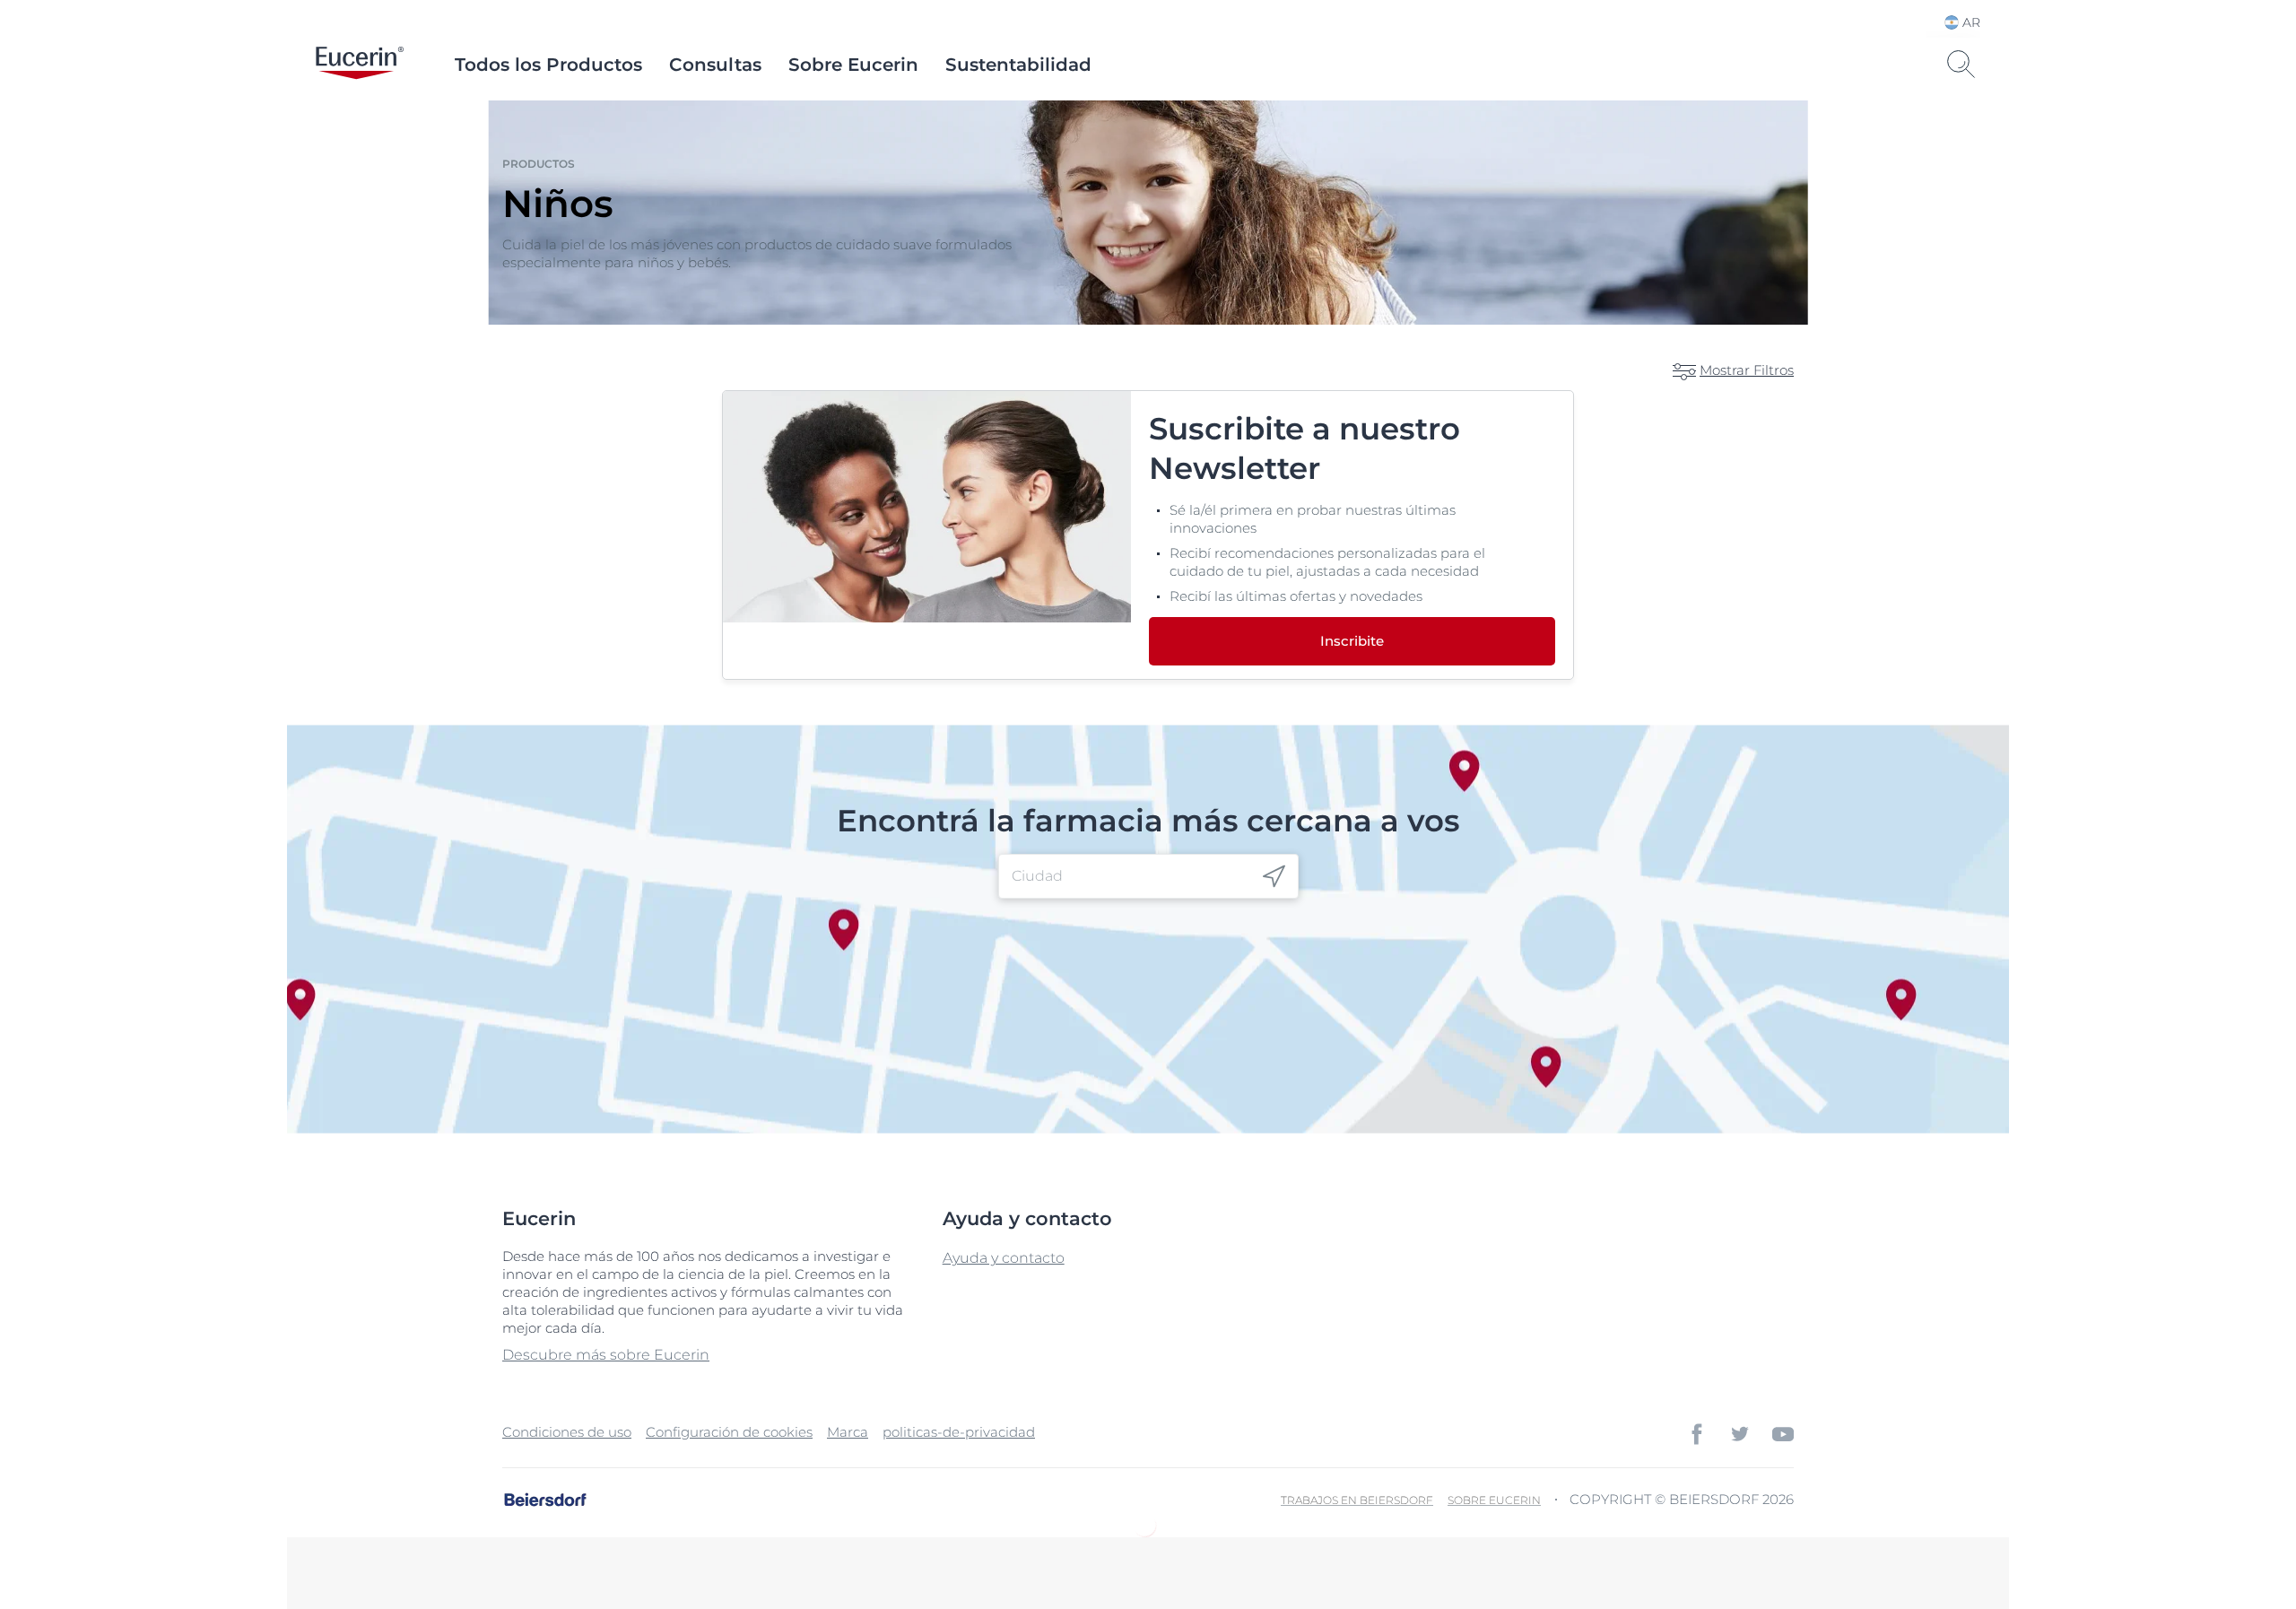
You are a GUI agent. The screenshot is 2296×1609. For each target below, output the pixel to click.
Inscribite (1352, 641)
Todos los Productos (548, 65)
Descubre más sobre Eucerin (606, 1355)
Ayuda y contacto (1004, 1258)
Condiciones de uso (567, 1432)
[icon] (1274, 877)
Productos (539, 164)
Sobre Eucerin (853, 65)
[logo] (360, 65)
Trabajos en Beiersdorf (1357, 1500)
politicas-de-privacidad (959, 1432)
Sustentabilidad (1018, 65)
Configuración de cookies (729, 1432)
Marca (848, 1432)
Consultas (715, 65)
